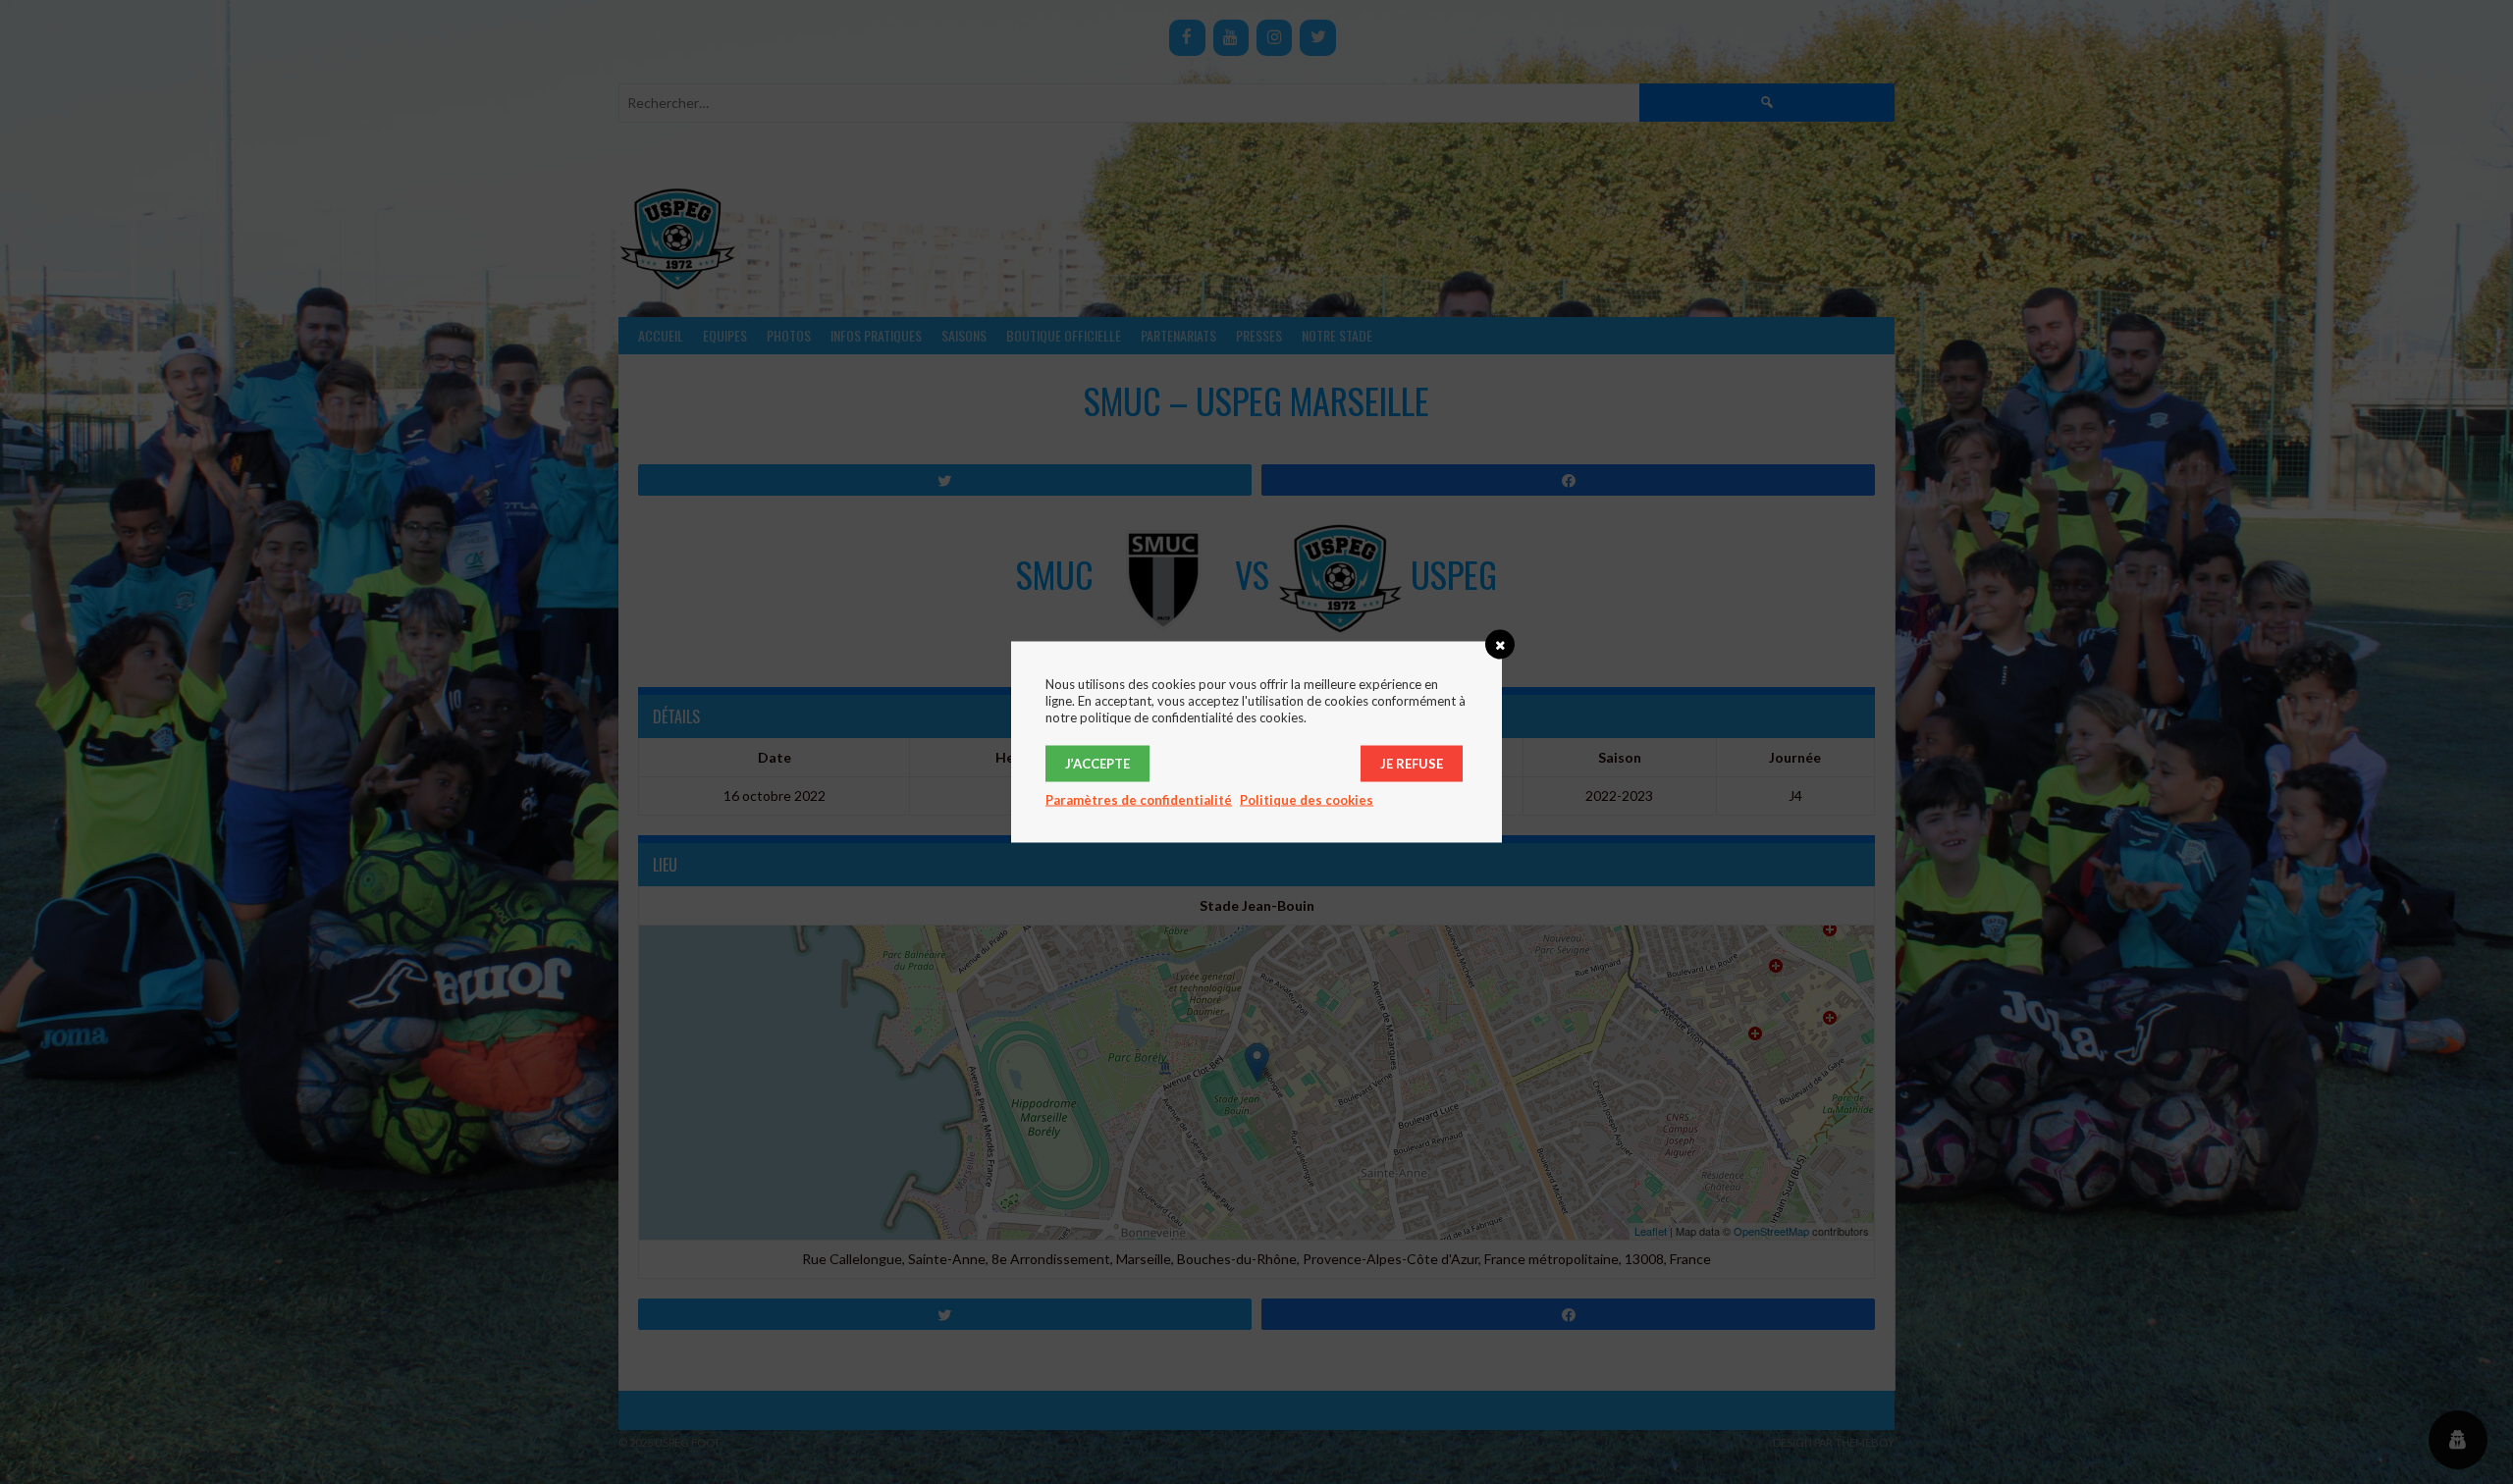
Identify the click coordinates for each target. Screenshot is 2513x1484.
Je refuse (1412, 764)
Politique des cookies (1307, 800)
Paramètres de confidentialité (1139, 800)
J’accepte (1097, 764)
